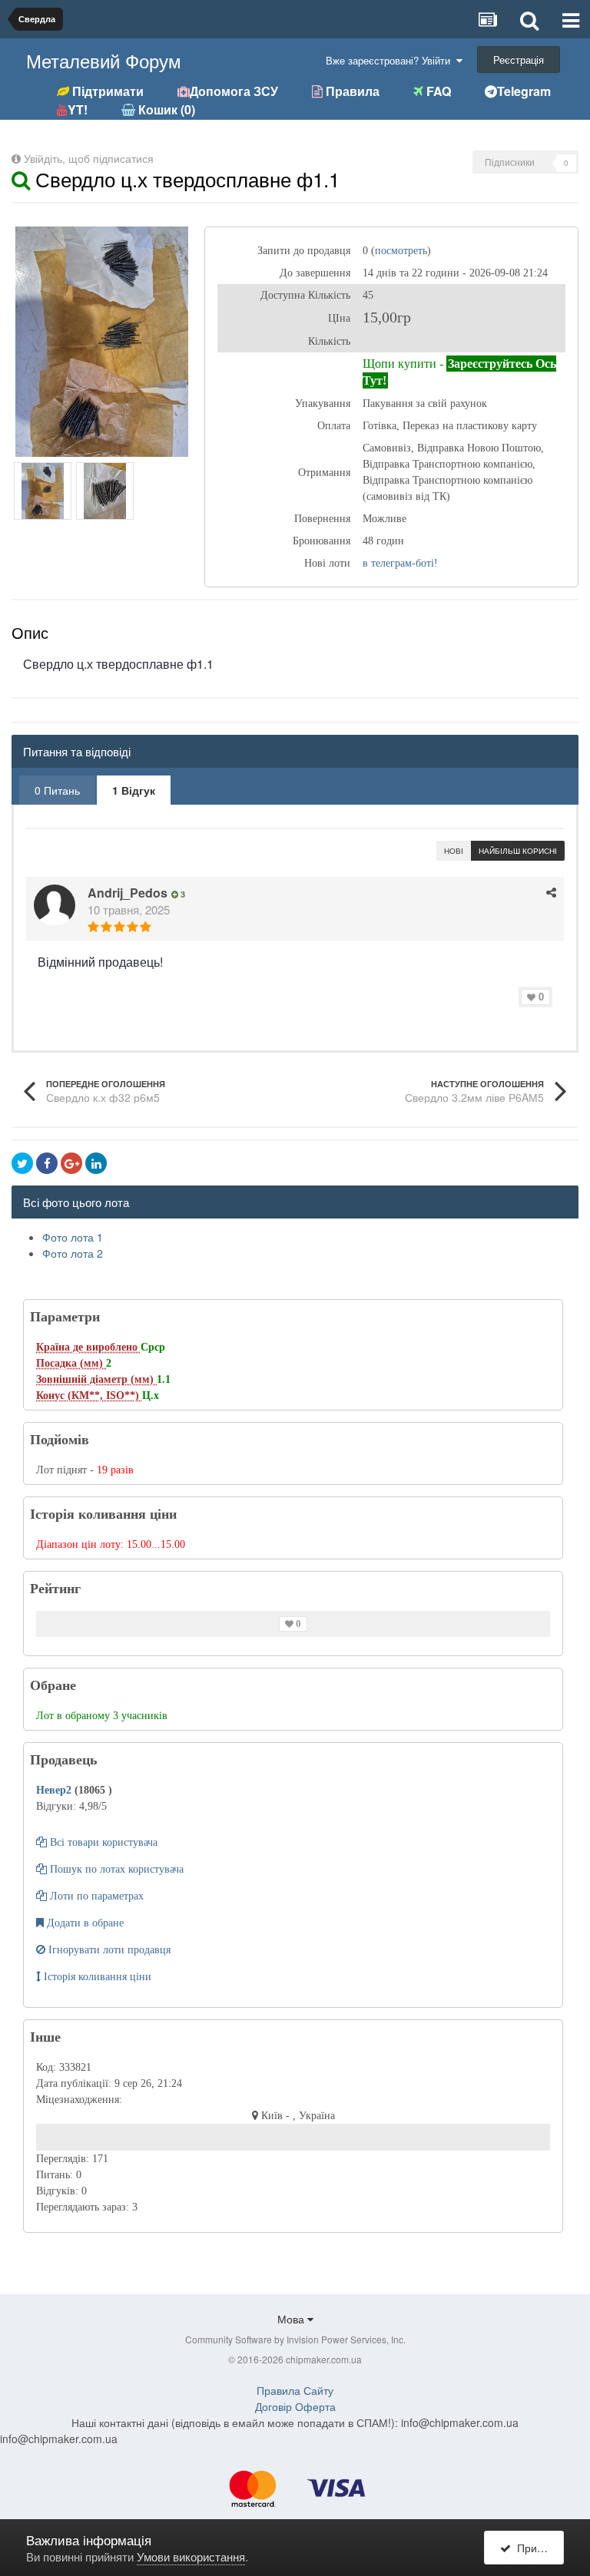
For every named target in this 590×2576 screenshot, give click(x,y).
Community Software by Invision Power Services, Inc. (295, 2339)
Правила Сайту (295, 2390)
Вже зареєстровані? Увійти (391, 60)
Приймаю (537, 2548)
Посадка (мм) (71, 1363)
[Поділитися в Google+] (71, 1163)
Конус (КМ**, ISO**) (89, 1395)
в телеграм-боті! (400, 563)
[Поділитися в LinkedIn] (96, 1163)
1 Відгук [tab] (134, 790)
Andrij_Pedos (128, 893)
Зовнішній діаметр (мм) (96, 1379)
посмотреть (401, 251)
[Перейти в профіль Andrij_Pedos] (55, 905)
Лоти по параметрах (95, 1896)
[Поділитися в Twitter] (22, 1163)
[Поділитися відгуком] (551, 892)
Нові (454, 851)
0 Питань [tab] (57, 790)
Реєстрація (519, 60)
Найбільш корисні (518, 851)
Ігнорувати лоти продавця (108, 1950)
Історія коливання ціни (96, 1977)
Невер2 (55, 1790)
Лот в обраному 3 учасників (102, 1716)
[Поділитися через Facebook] (47, 1163)
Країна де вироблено (88, 1347)
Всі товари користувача (102, 1842)
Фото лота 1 (73, 1237)
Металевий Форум (104, 60)
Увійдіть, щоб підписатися (89, 158)
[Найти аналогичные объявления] (21, 179)
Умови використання (191, 2556)
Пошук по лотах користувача (115, 1869)
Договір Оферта (295, 2406)
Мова (292, 2319)
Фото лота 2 (73, 1253)
